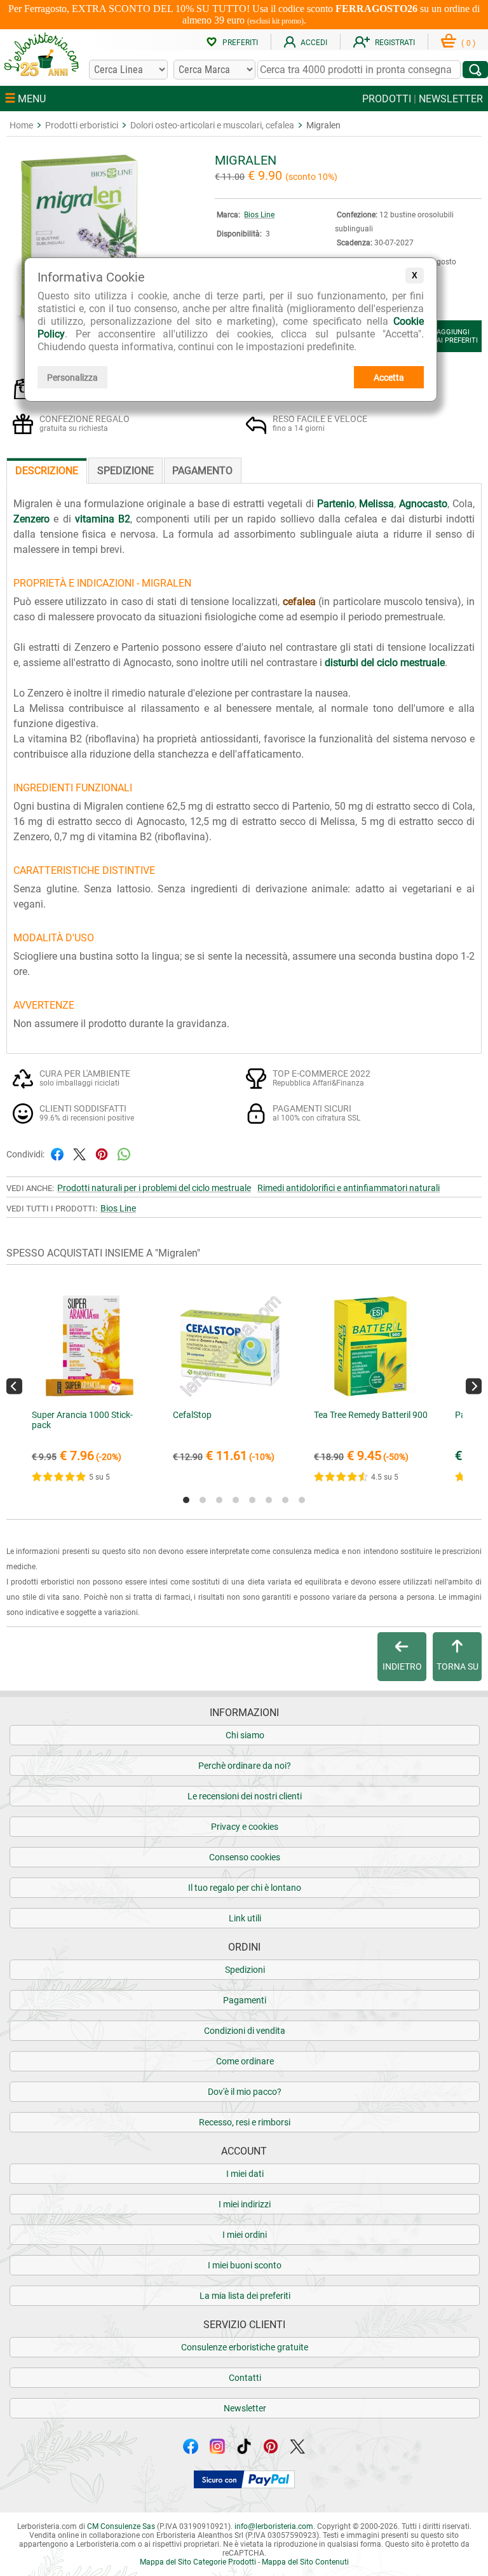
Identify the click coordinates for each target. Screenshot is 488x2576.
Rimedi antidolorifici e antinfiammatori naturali (349, 1188)
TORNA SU (457, 1666)
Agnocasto (423, 504)
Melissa (376, 504)
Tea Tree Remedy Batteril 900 (371, 1415)
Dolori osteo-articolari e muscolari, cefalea (212, 125)
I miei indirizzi (245, 2204)
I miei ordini (245, 2235)
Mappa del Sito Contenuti (305, 2562)
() (468, 43)
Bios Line (259, 215)
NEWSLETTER (451, 99)
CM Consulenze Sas (121, 2526)
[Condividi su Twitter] (79, 1153)
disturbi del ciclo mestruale (385, 663)
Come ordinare (245, 2061)
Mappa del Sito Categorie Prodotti (198, 2562)
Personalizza (72, 378)
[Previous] (14, 1386)
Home (21, 125)
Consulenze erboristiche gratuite (245, 2347)
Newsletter (245, 2408)
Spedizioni (245, 1970)
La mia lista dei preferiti (245, 2296)
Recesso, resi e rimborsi (245, 2122)
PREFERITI (240, 43)
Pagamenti (245, 2000)
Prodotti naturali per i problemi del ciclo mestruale (154, 1188)
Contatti (245, 2378)
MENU (30, 99)
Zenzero (31, 519)
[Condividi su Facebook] (57, 1153)
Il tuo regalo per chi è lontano (245, 1888)
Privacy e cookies (245, 1827)
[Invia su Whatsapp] (124, 1153)
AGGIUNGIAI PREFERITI (457, 336)
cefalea (299, 602)
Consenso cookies (245, 1857)
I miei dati (245, 2174)
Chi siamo (245, 1735)
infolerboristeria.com (274, 2526)
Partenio (336, 504)
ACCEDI (314, 43)
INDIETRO (402, 1666)
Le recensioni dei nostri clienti (245, 1796)
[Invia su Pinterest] (102, 1153)
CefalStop (192, 1415)
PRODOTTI (387, 99)
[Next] (474, 1386)
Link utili (245, 1918)
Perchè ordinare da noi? (245, 1766)
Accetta (389, 378)
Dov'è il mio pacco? (245, 2092)
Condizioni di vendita (245, 2031)
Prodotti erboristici (82, 125)
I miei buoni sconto (245, 2265)
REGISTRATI (395, 43)
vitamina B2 (103, 519)
